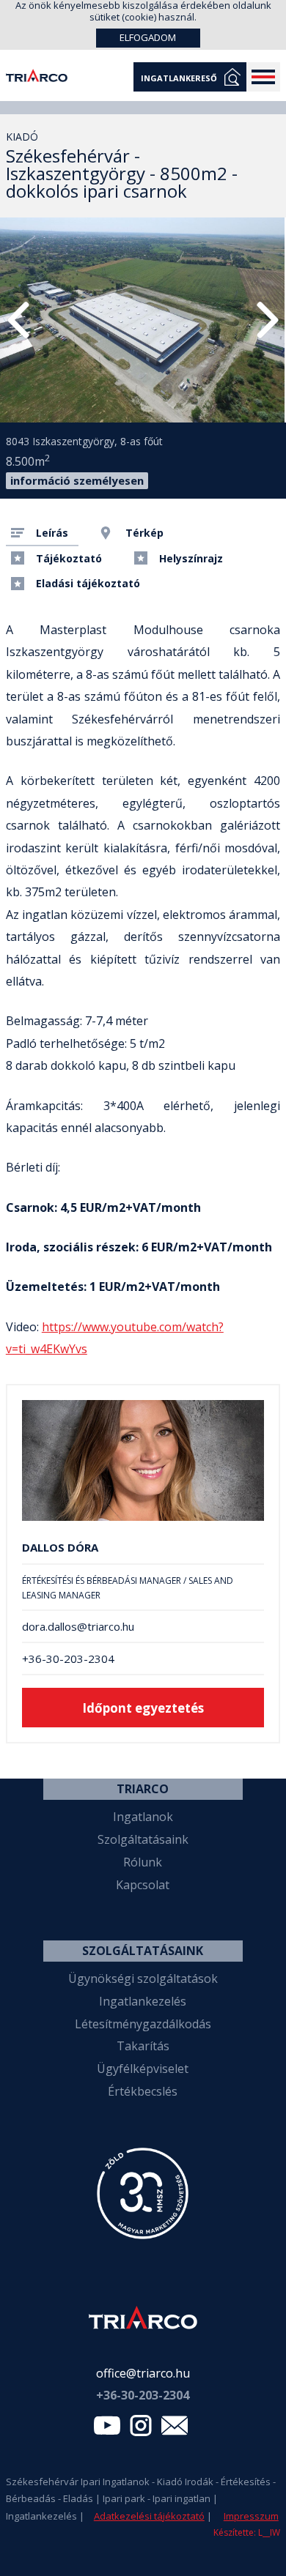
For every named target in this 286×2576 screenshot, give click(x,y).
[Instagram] (141, 2429)
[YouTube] (107, 2429)
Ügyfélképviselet (143, 2069)
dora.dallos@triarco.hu (78, 1627)
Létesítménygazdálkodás (143, 2024)
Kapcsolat (143, 1885)
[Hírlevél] (175, 2429)
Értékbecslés (143, 2091)
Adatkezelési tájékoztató (149, 2516)
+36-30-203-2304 (68, 1659)
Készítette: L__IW (247, 2532)
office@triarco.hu (143, 2373)
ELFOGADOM (148, 37)
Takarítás (143, 2046)
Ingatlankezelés (143, 2001)
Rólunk (143, 1862)
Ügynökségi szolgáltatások (143, 1978)
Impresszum (251, 2516)
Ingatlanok (143, 1817)
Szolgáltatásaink (143, 1839)
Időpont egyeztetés (143, 1708)
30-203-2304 (143, 2395)
